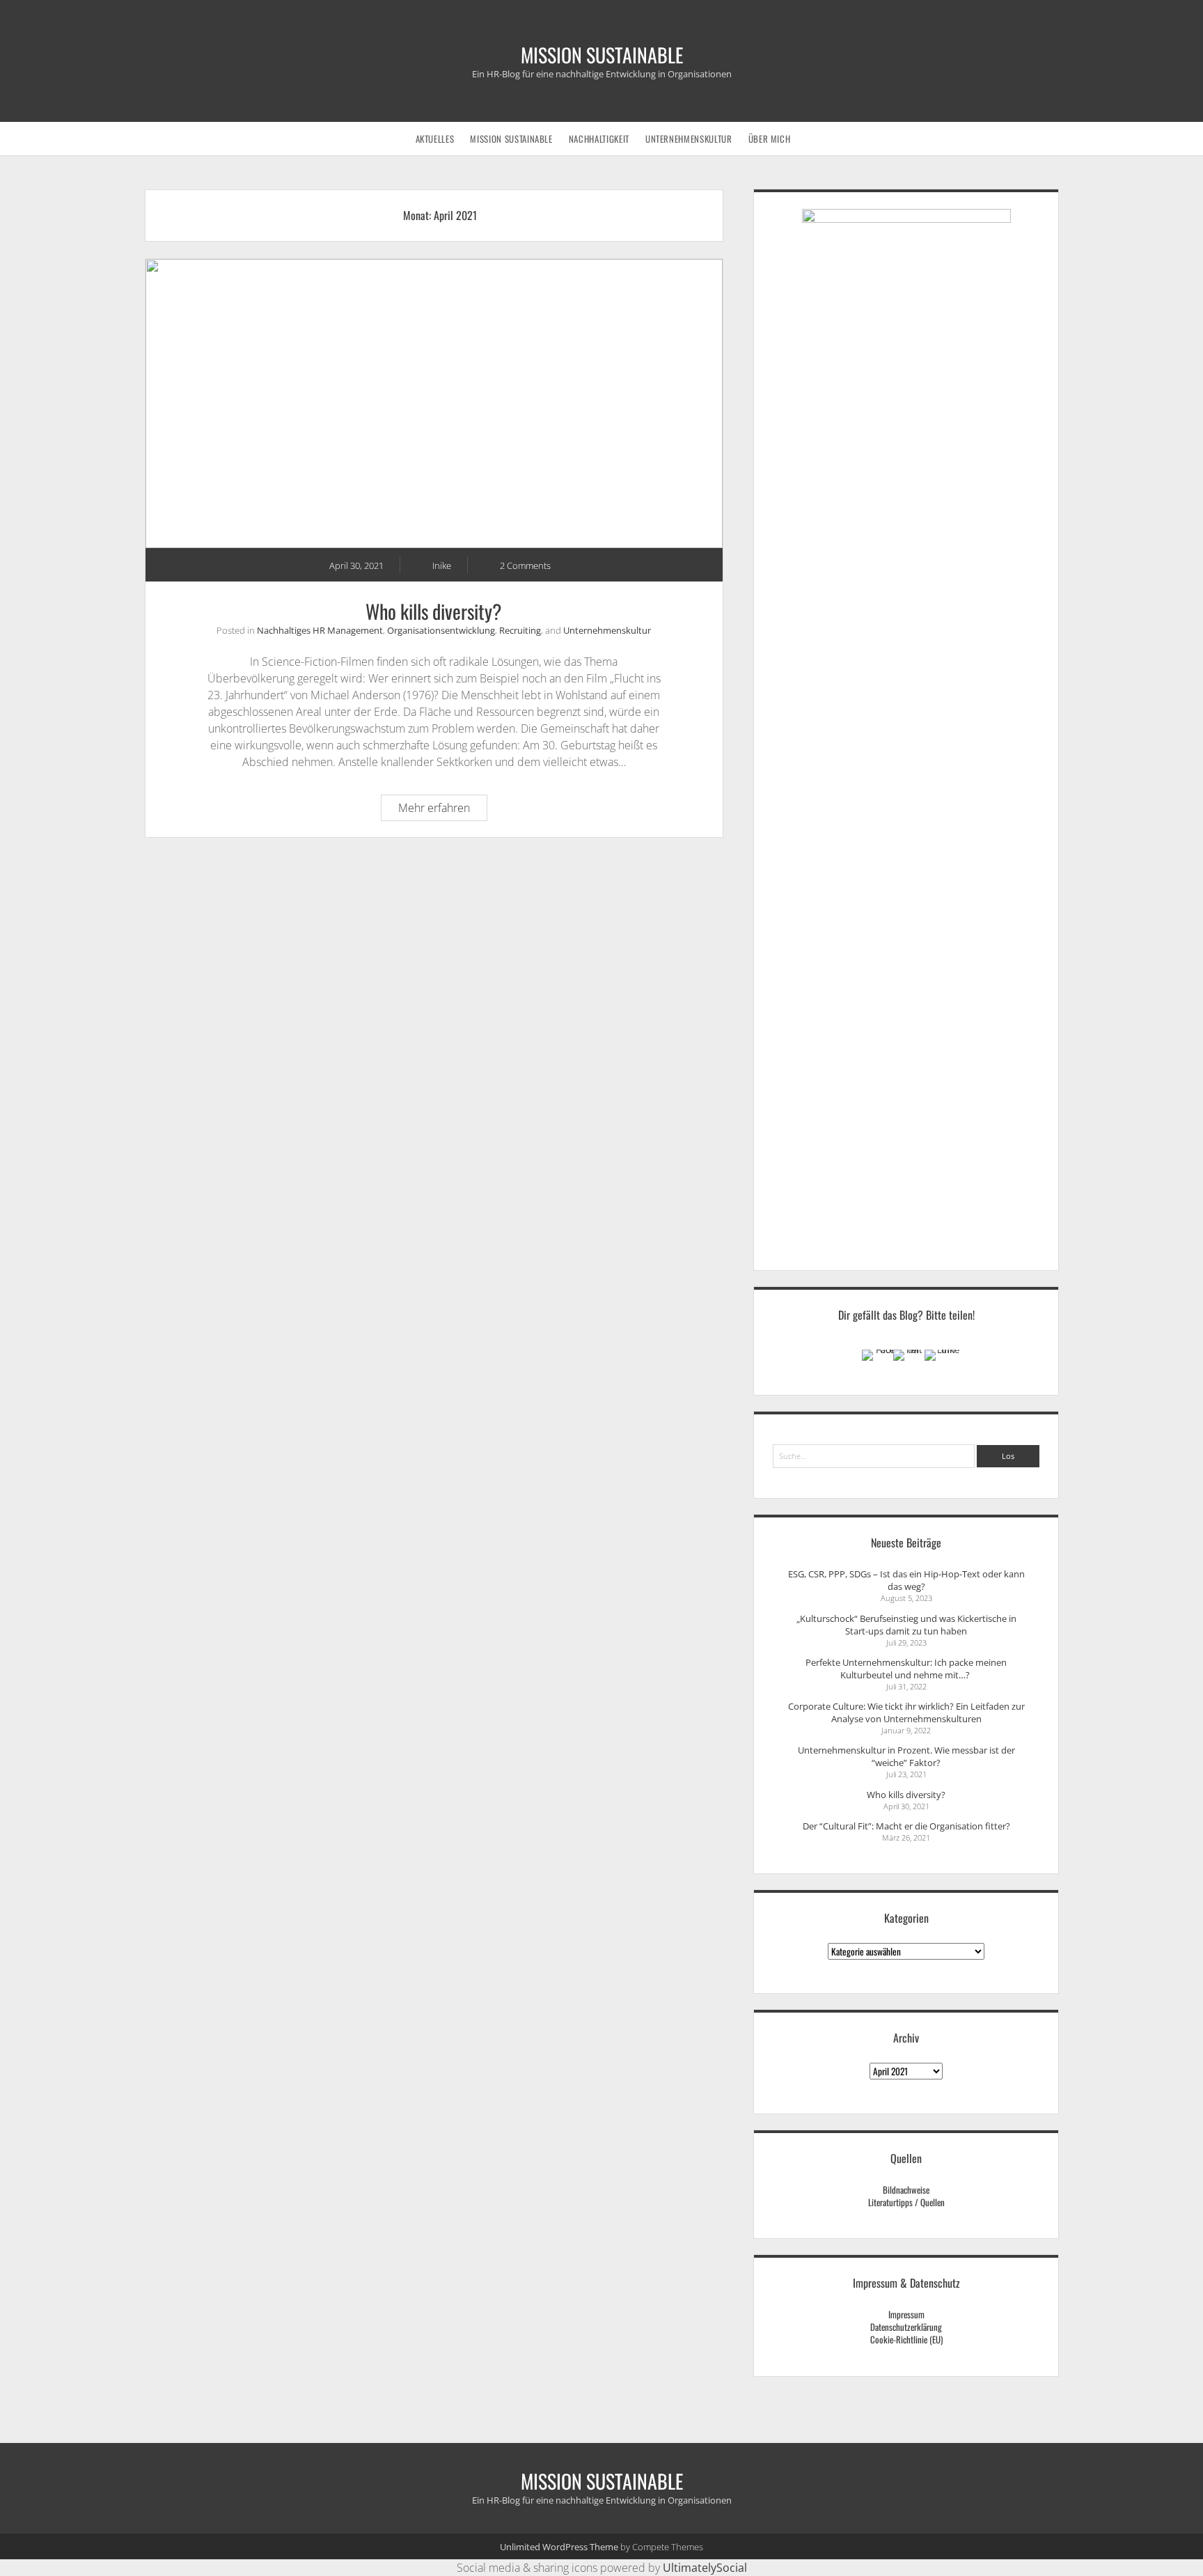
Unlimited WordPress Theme (559, 2547)
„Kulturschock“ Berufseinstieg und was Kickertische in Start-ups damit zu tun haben (906, 1625)
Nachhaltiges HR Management (320, 630)
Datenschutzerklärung (906, 2327)
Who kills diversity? (434, 404)
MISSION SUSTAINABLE (602, 55)
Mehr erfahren (442, 810)
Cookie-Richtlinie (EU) (906, 2339)
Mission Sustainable (511, 139)
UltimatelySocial (705, 2568)
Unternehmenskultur (689, 139)
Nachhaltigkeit (599, 139)
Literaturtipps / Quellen (906, 2202)
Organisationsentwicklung (441, 630)
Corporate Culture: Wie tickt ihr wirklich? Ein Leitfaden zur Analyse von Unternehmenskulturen (906, 1712)
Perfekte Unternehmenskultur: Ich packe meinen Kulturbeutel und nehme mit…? (906, 1669)
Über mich (770, 139)
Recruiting (520, 630)
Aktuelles (435, 139)
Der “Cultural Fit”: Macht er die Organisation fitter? (906, 1826)
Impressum (906, 2314)
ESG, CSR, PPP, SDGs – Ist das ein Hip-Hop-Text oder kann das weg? (906, 1580)
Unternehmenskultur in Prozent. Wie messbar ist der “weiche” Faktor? (906, 1756)
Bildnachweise (906, 2189)
